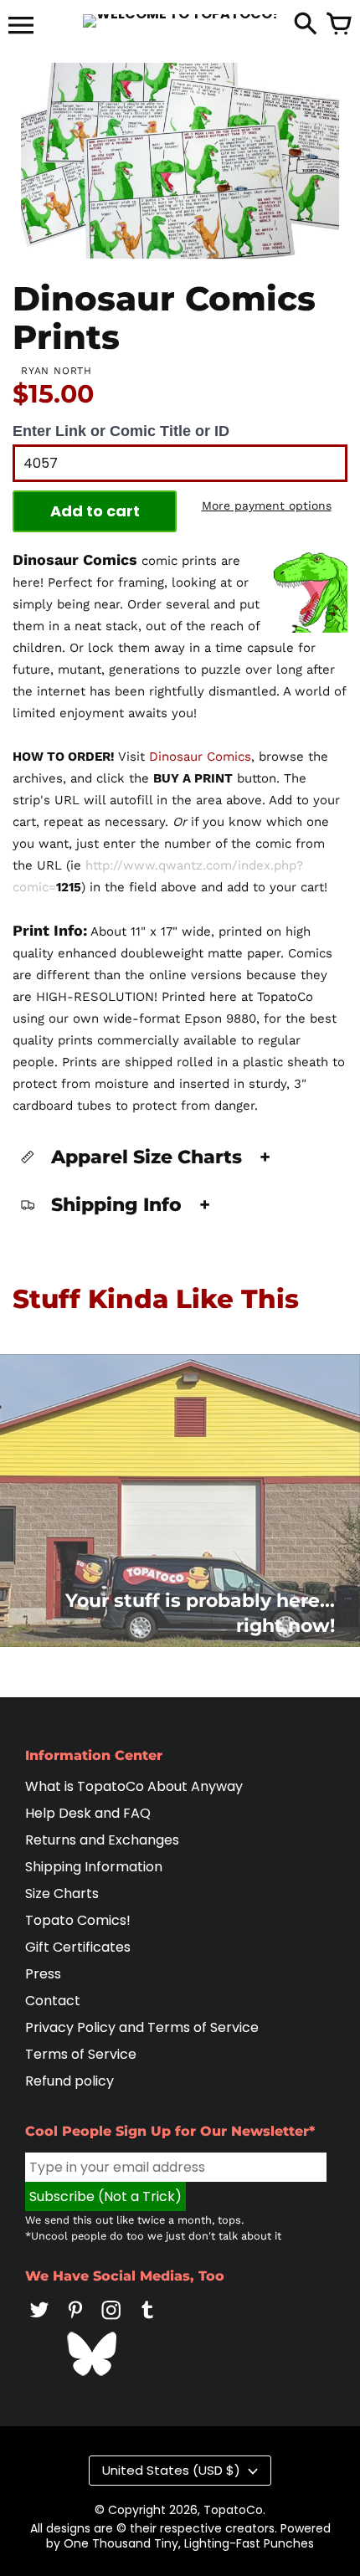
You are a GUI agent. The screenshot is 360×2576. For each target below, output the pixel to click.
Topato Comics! (78, 1920)
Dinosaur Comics (200, 757)
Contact (53, 2001)
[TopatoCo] (180, 21)
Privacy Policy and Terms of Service (142, 2027)
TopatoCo (233, 2510)
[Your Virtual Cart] (339, 25)
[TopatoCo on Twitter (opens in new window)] (39, 2321)
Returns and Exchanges (102, 1840)
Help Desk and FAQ (88, 1813)
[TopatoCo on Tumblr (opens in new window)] (147, 2321)
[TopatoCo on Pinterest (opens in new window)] (75, 2321)
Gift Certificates (78, 1947)
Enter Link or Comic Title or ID (121, 431)
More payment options (267, 505)
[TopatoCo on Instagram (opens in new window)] (111, 2321)
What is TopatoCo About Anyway (134, 1786)
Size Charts (62, 1894)
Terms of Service (81, 2054)
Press (43, 1974)
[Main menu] (21, 27)
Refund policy (69, 2081)
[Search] (306, 25)
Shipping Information (94, 1867)
